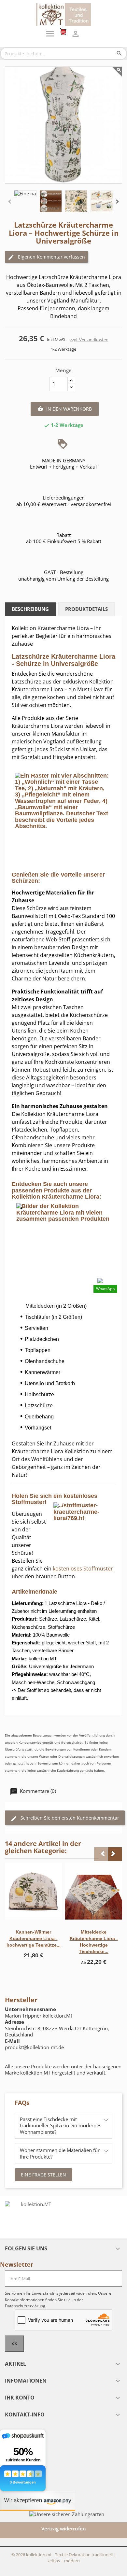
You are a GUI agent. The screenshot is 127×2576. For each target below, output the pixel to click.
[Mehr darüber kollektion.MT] (33, 2217)
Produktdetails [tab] (86, 609)
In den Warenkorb (65, 409)
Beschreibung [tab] (30, 609)
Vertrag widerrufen (64, 2528)
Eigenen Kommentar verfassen (51, 257)
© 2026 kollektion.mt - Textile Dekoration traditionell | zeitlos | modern (64, 2558)
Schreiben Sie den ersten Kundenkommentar (69, 1818)
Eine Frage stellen (43, 2175)
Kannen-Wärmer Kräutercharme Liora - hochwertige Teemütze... (34, 1938)
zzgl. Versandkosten (89, 340)
